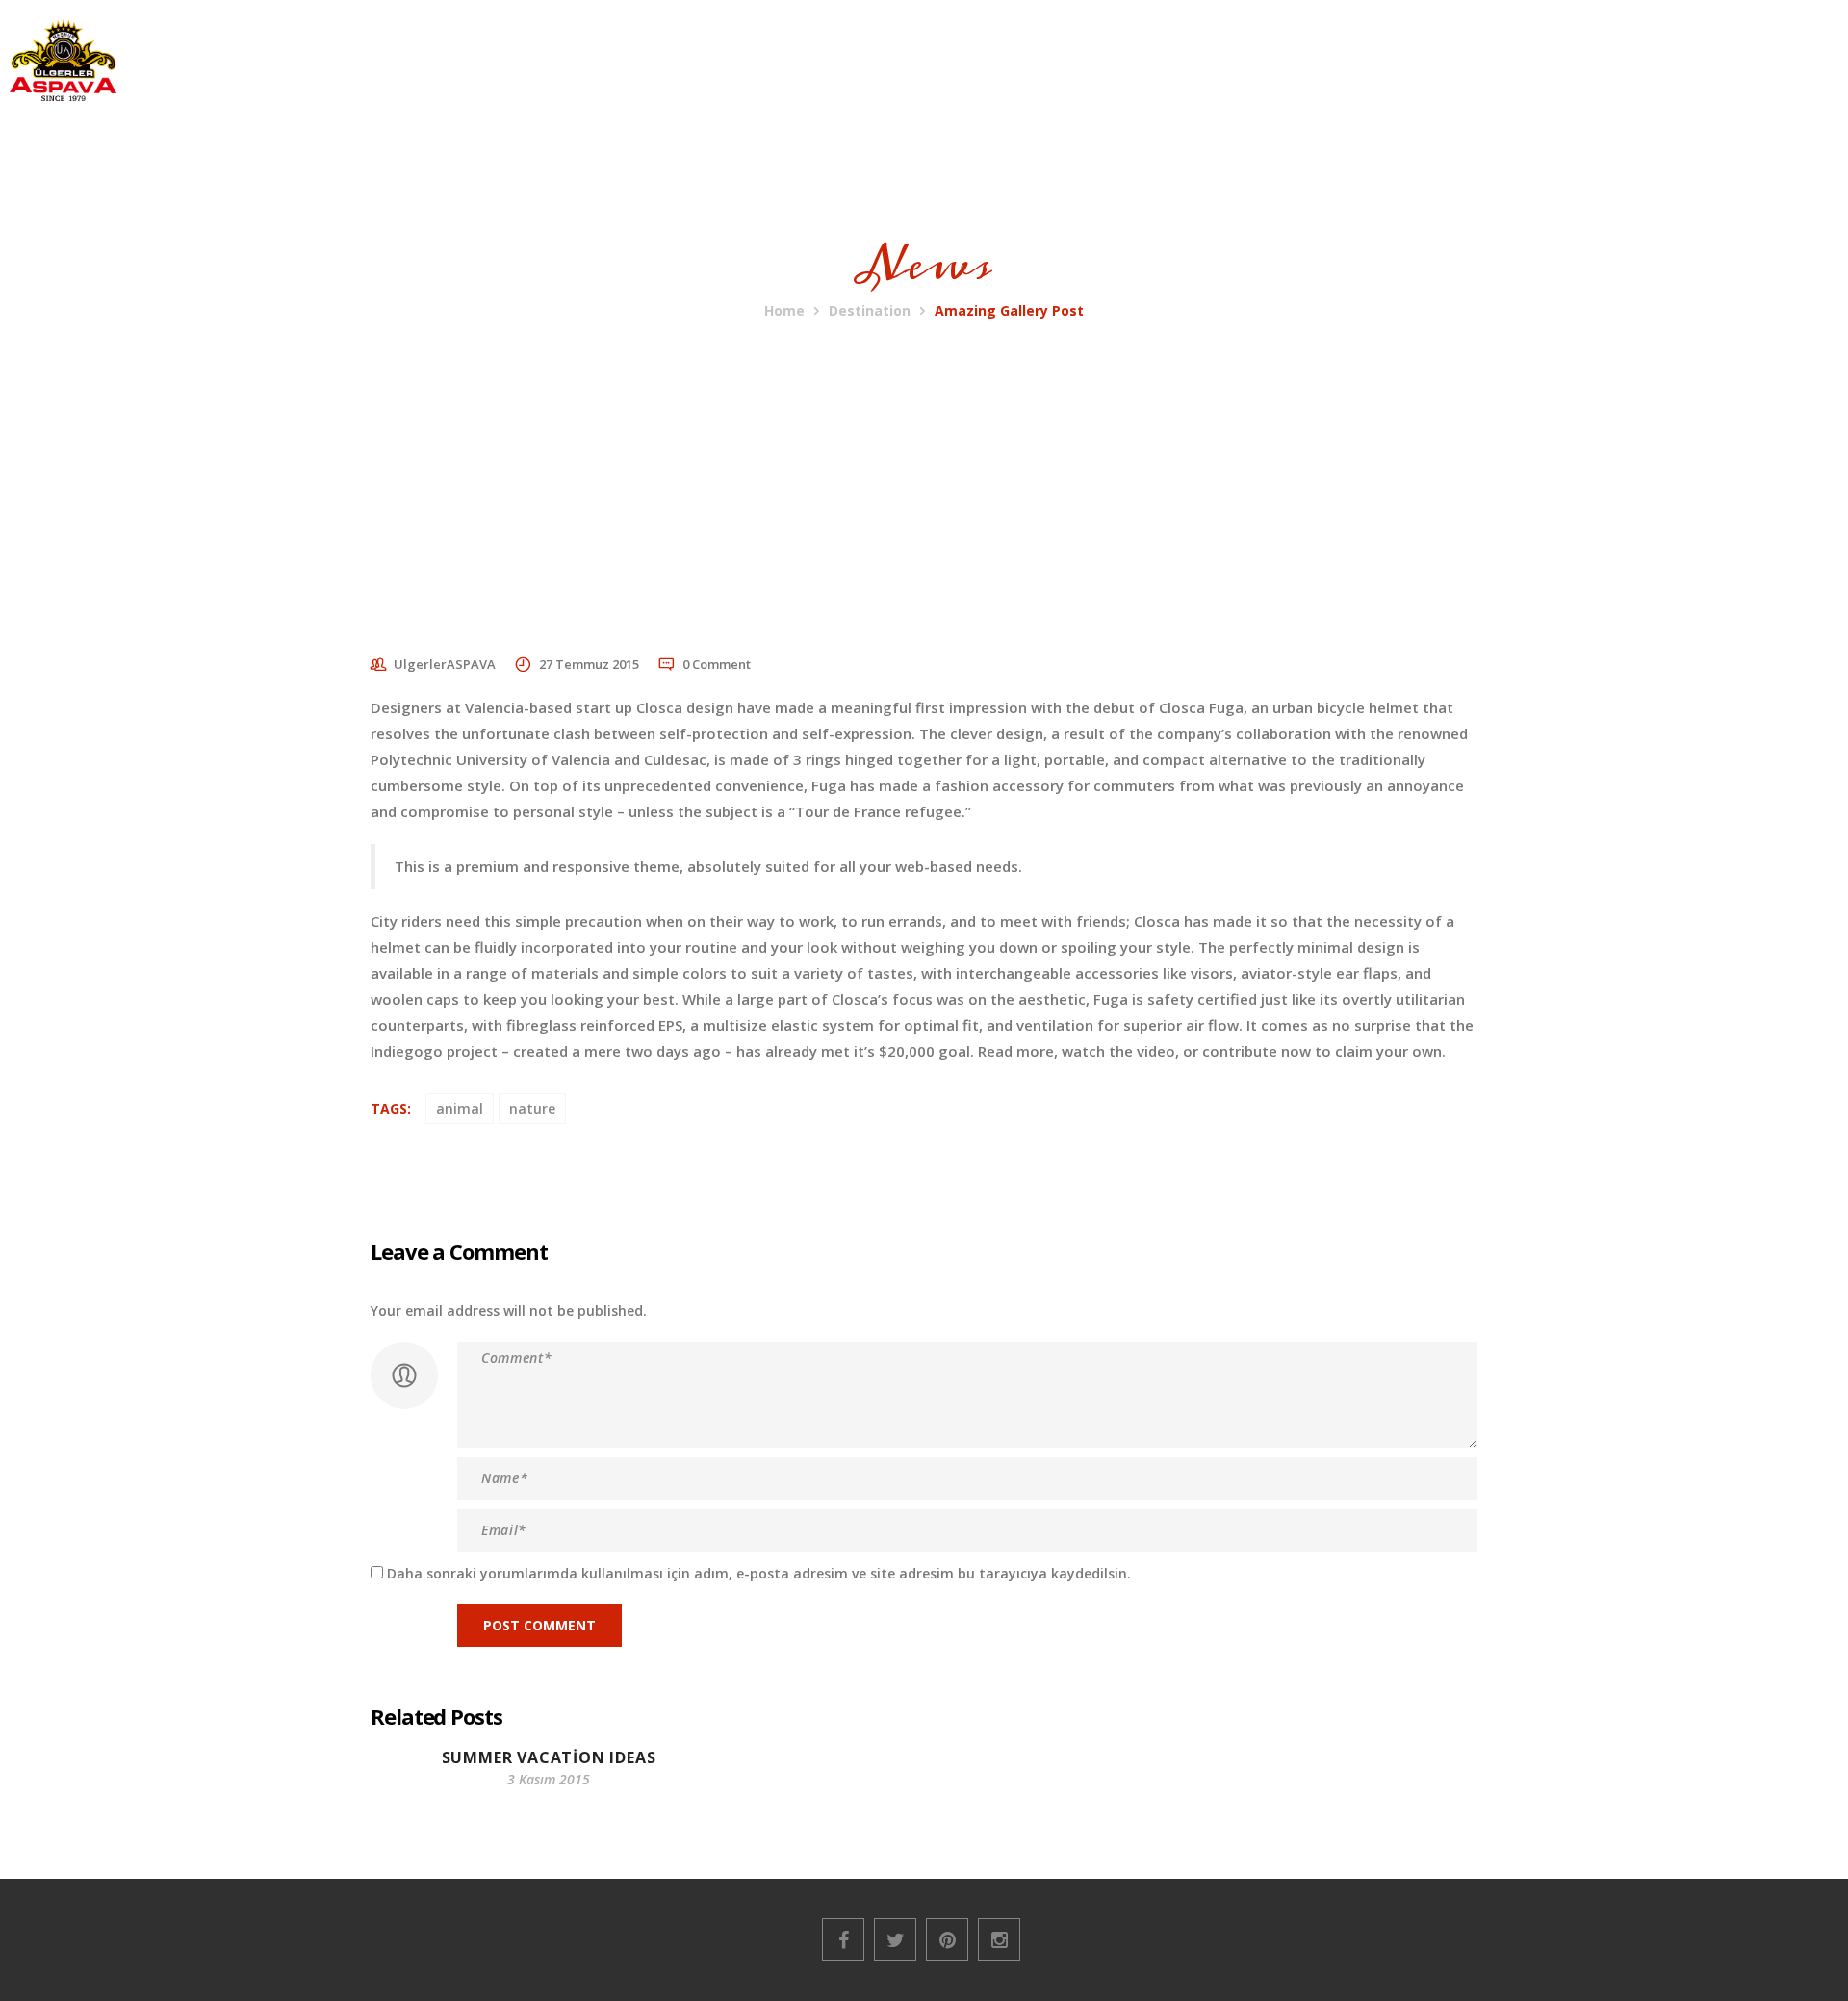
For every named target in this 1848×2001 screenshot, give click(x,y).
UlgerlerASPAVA (445, 664)
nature (532, 1108)
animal (460, 1108)
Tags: (391, 1108)
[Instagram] (999, 1939)
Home (784, 310)
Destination (870, 310)
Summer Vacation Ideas (549, 1757)
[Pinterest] (947, 1939)
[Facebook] (843, 1939)
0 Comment (717, 664)
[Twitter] (895, 1939)
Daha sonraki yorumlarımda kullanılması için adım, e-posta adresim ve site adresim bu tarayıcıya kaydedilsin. (759, 1573)
